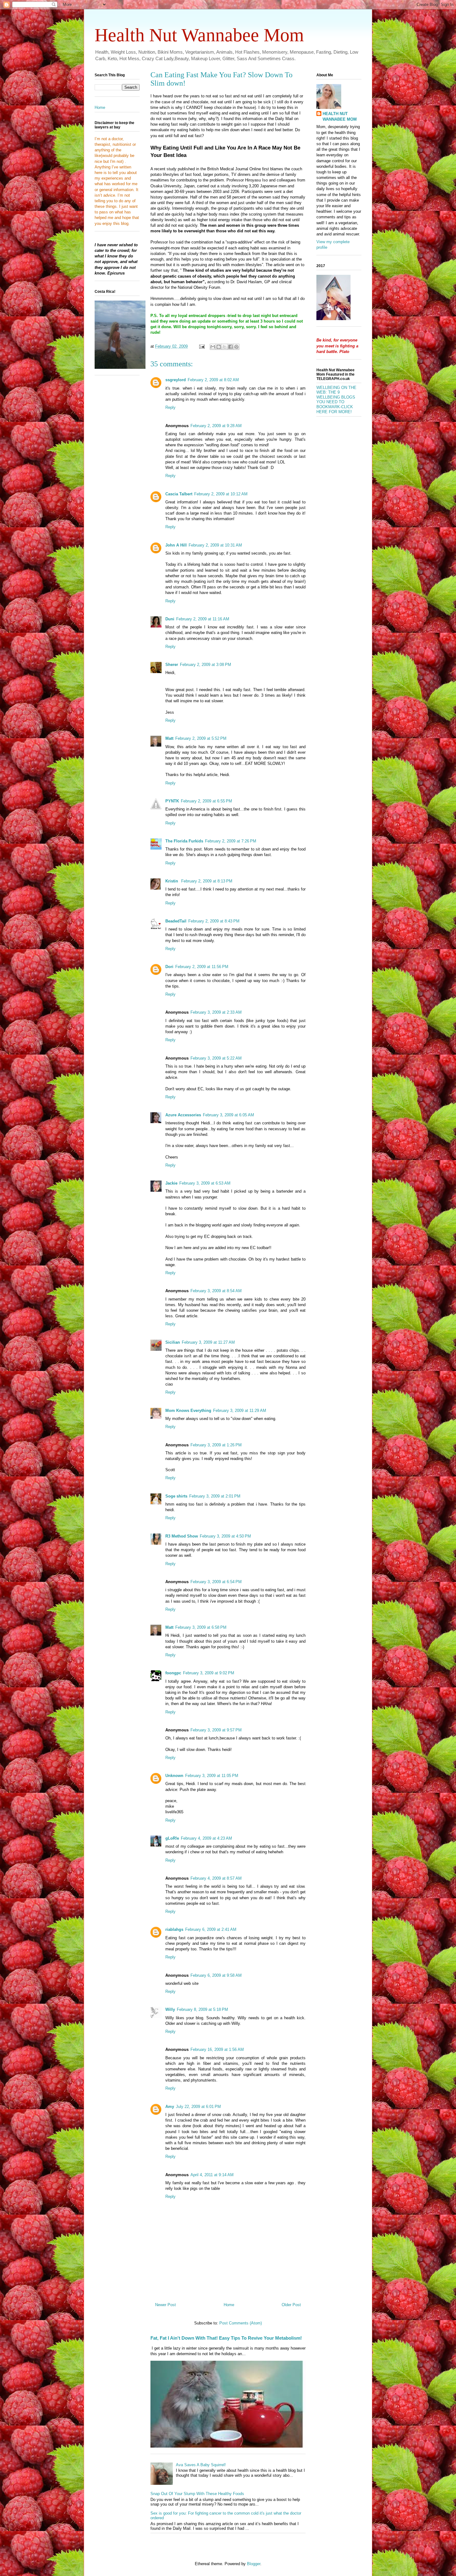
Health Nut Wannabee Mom (199, 35)
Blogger (254, 2564)
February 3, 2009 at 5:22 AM (216, 1058)
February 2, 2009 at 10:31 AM (215, 545)
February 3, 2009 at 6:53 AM (205, 1183)
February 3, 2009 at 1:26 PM (216, 1445)
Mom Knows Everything (188, 1411)
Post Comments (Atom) (241, 2323)
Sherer (172, 665)
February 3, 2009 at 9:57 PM (216, 1730)
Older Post (291, 2305)
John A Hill (176, 545)
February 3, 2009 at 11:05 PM (212, 1776)
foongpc (173, 1673)
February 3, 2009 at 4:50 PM (225, 1536)
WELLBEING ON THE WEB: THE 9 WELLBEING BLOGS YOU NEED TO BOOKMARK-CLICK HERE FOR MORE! (336, 400)
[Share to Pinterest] (236, 347)
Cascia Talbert (179, 494)
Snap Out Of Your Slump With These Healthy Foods (197, 2494)
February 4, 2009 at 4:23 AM (206, 1838)
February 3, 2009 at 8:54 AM (216, 1291)
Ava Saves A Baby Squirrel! (201, 2465)
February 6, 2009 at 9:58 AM (216, 1975)
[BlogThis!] (219, 347)
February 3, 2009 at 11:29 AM (240, 1411)
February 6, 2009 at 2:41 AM (211, 1929)
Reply (170, 407)
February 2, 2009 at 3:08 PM (206, 665)
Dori (169, 967)
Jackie (171, 1183)
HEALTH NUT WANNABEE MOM (340, 116)
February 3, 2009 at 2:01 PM (215, 1496)
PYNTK (172, 801)
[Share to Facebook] (230, 347)
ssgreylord (176, 380)
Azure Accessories (183, 1115)
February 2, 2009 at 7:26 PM (231, 841)
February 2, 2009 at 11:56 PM (202, 967)
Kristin (172, 881)
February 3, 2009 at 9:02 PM (209, 1673)
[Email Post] (201, 346)
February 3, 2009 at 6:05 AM (228, 1115)
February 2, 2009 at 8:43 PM (214, 921)
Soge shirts (176, 1496)
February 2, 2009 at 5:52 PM (201, 738)
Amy (170, 2107)
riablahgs (174, 1929)
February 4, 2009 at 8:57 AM (216, 1878)
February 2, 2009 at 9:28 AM (216, 426)
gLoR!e (172, 1838)
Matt (169, 738)
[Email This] (213, 347)
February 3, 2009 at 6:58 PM (201, 1627)
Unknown (174, 1776)
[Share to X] (225, 347)
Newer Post (165, 2305)
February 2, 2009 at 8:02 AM (213, 380)
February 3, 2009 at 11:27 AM (208, 1342)
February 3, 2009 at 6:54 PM (216, 1582)
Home (229, 2305)
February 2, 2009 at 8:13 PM (207, 881)
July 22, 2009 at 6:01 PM (198, 2107)
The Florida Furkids (184, 841)
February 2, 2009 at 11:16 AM (203, 619)
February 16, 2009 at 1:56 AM (217, 2049)
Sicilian (173, 1342)
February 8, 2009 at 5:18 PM (202, 2009)
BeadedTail (176, 921)
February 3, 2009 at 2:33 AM (216, 1012)
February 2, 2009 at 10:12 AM (221, 494)
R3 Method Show (182, 1536)
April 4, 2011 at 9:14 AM (212, 2175)
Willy (170, 2009)
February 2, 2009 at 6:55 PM (206, 801)
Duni (170, 619)
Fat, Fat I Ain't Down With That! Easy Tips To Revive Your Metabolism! (226, 2338)
